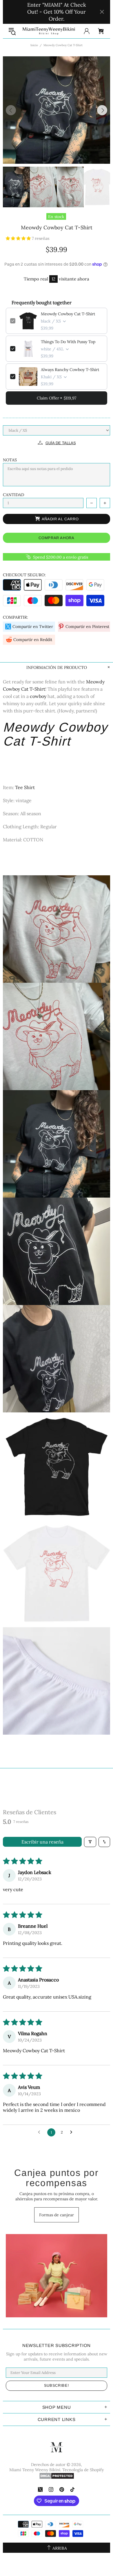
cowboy (38, 696)
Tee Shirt (25, 787)
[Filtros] (90, 1842)
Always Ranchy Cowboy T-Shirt (70, 370)
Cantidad (13, 495)
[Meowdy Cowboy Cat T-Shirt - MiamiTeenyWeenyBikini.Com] (57, 1251)
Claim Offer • (57, 398)
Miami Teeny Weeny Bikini (49, 31)
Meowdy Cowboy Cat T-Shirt (68, 314)
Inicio (34, 45)
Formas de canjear (57, 2215)
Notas (10, 460)
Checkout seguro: (24, 575)
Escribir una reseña (42, 1842)
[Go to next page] (73, 2132)
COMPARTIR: (16, 617)
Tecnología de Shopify (83, 2470)
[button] (19, 238)
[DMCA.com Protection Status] (57, 2476)
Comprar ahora (56, 538)
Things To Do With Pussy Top (68, 342)
